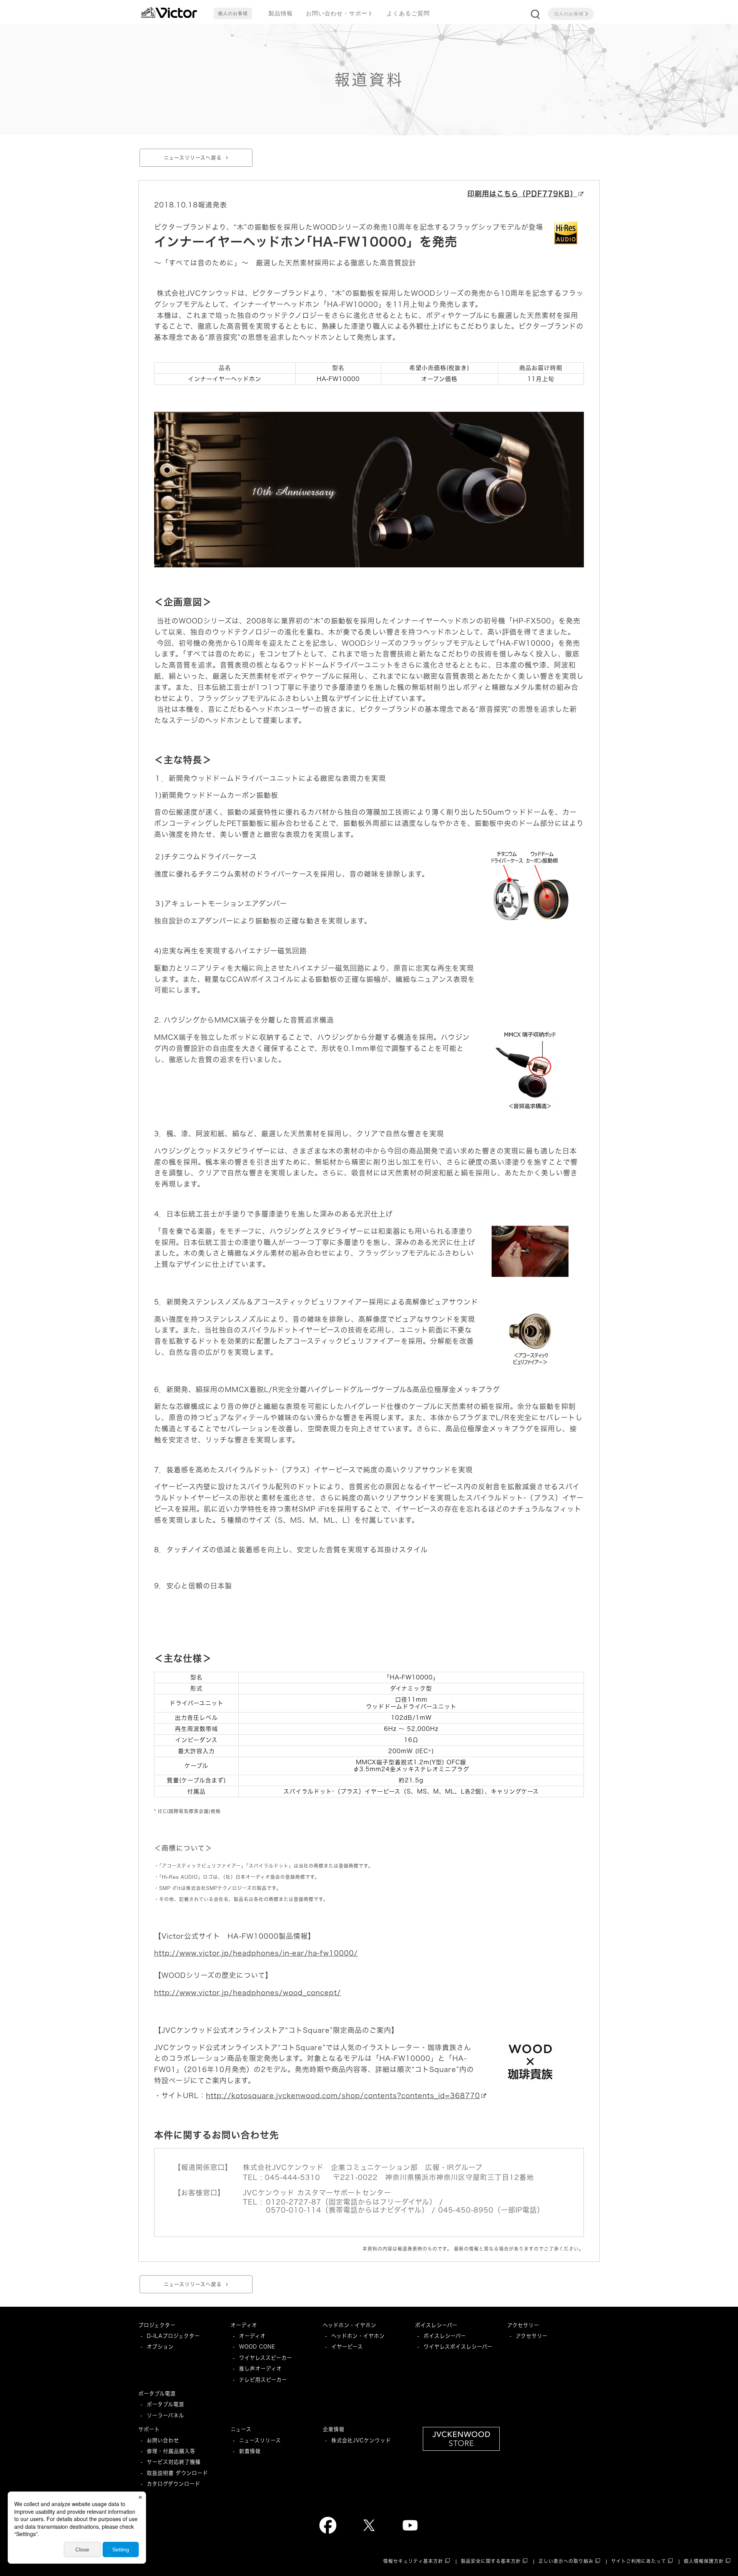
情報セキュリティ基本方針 (413, 2561)
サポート (149, 2429)
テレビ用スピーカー (263, 2380)
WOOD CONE (257, 2347)
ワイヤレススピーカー (266, 2358)
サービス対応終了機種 (174, 2462)
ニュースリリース (260, 2440)
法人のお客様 (569, 14)
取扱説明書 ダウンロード (177, 2473)
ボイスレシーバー (436, 2325)
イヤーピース (347, 2347)
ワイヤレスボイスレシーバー (458, 2347)
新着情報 (250, 2451)
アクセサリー (523, 2325)
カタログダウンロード (174, 2484)
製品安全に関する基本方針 (491, 2561)
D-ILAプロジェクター (173, 2336)
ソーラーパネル (165, 2415)
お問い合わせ (163, 2440)
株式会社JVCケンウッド (361, 2440)
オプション (160, 2347)
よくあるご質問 (408, 13)
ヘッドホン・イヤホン (350, 2325)
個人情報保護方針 (704, 2561)
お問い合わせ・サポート (340, 13)
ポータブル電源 (157, 2394)
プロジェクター (157, 2325)
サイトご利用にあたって (639, 2561)
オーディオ (244, 2325)
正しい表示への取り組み (566, 2561)
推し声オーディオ (260, 2369)
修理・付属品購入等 (171, 2451)
